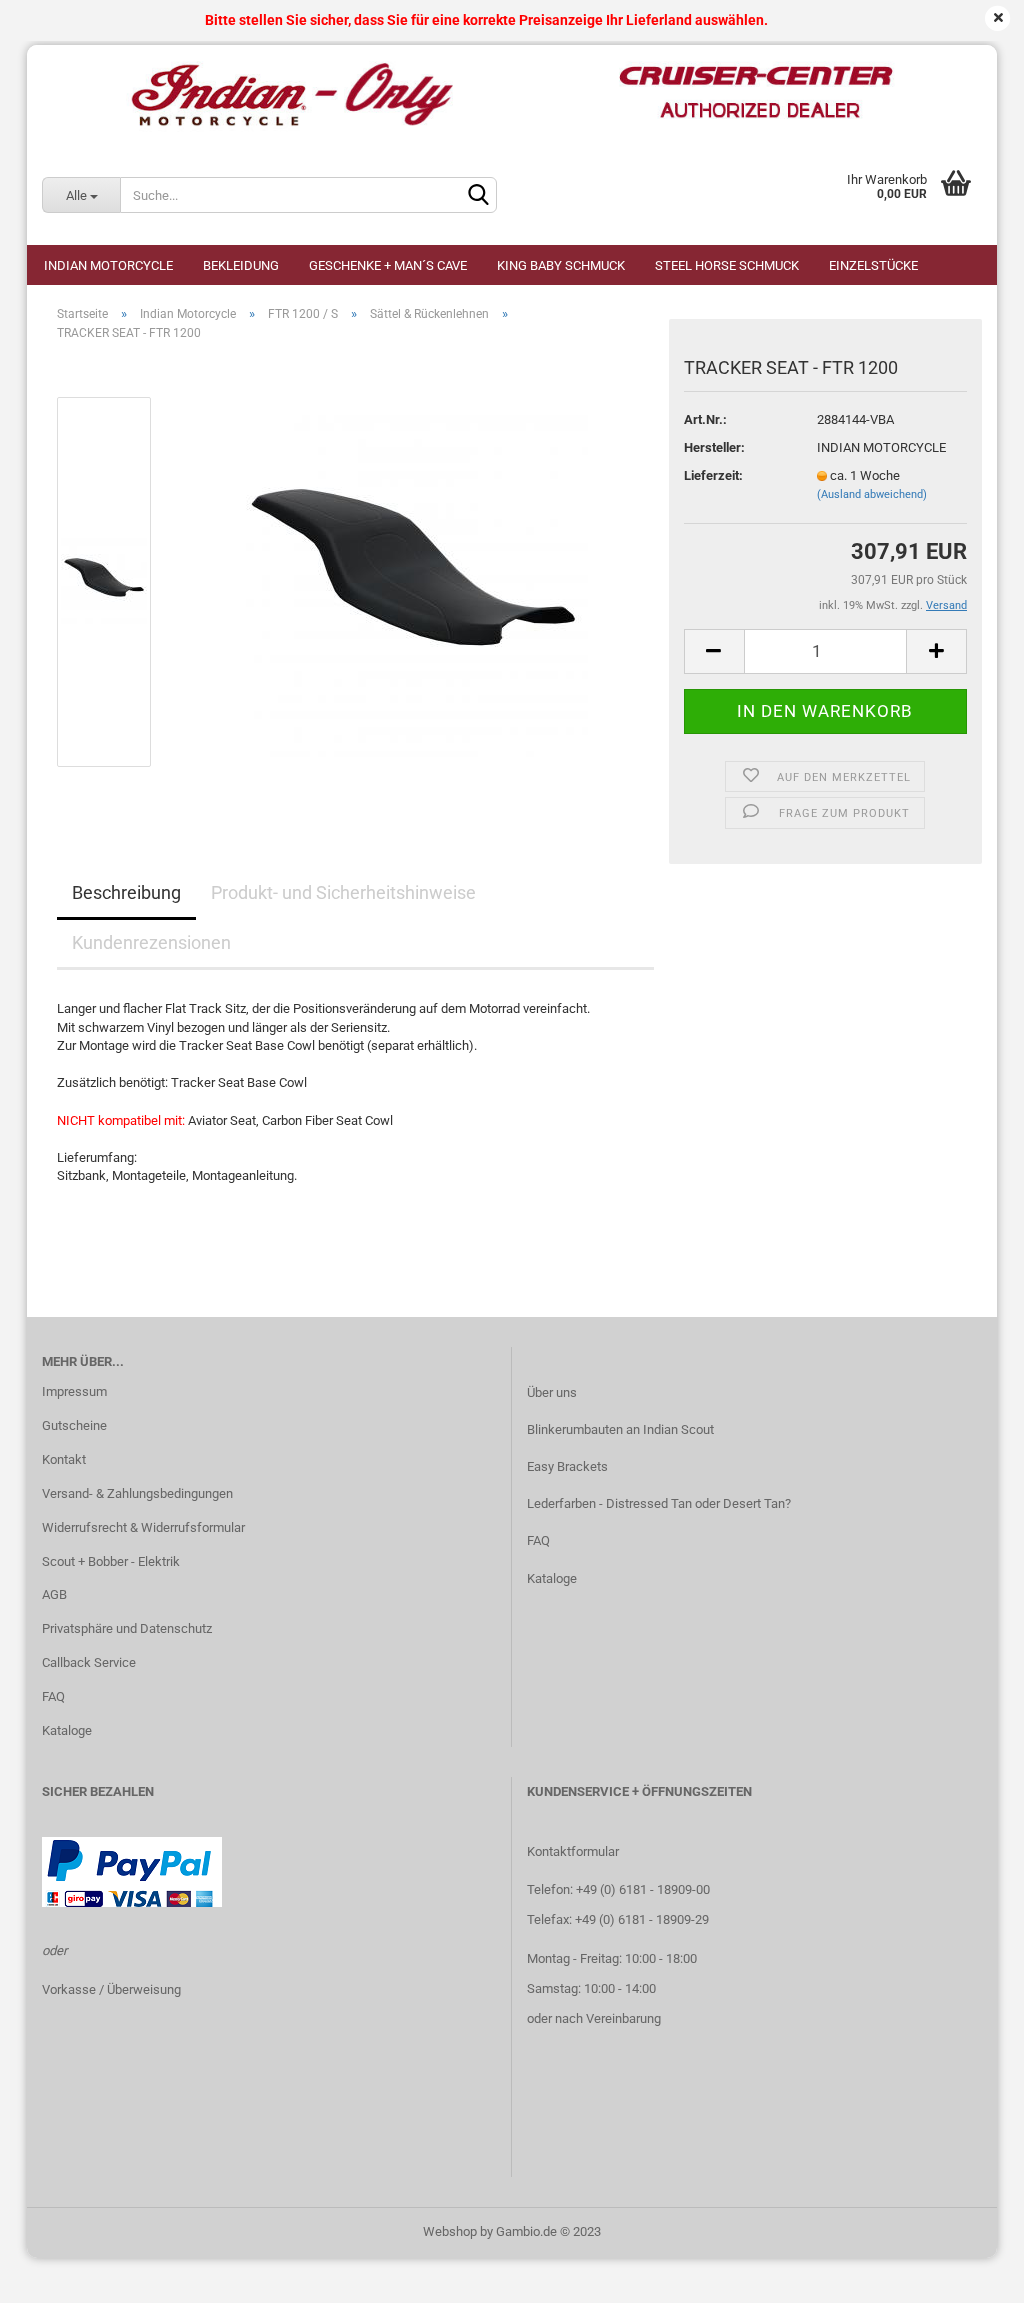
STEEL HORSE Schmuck (727, 265)
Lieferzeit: (713, 475)
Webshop (450, 2231)
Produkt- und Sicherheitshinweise (343, 892)
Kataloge (67, 1730)
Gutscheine (74, 1425)
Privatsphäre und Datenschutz (127, 1628)
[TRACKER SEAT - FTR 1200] (413, 581)
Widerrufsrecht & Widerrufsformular (143, 1527)
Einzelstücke (873, 265)
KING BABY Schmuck (561, 265)
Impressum (74, 1391)
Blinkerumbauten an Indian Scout (620, 1429)
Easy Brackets (567, 1466)
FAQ (53, 1696)
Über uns (552, 1392)
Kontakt (64, 1459)
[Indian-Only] (512, 95)
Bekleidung (241, 265)
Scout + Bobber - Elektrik (111, 1561)
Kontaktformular (573, 1851)
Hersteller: (714, 447)
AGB (54, 1594)
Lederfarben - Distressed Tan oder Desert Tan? (659, 1503)
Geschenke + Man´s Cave (388, 265)
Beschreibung (126, 892)
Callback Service (89, 1662)
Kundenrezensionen (151, 942)
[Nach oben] (969, 2273)
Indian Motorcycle (108, 265)
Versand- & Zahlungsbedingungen (137, 1493)
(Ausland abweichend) (872, 494)
